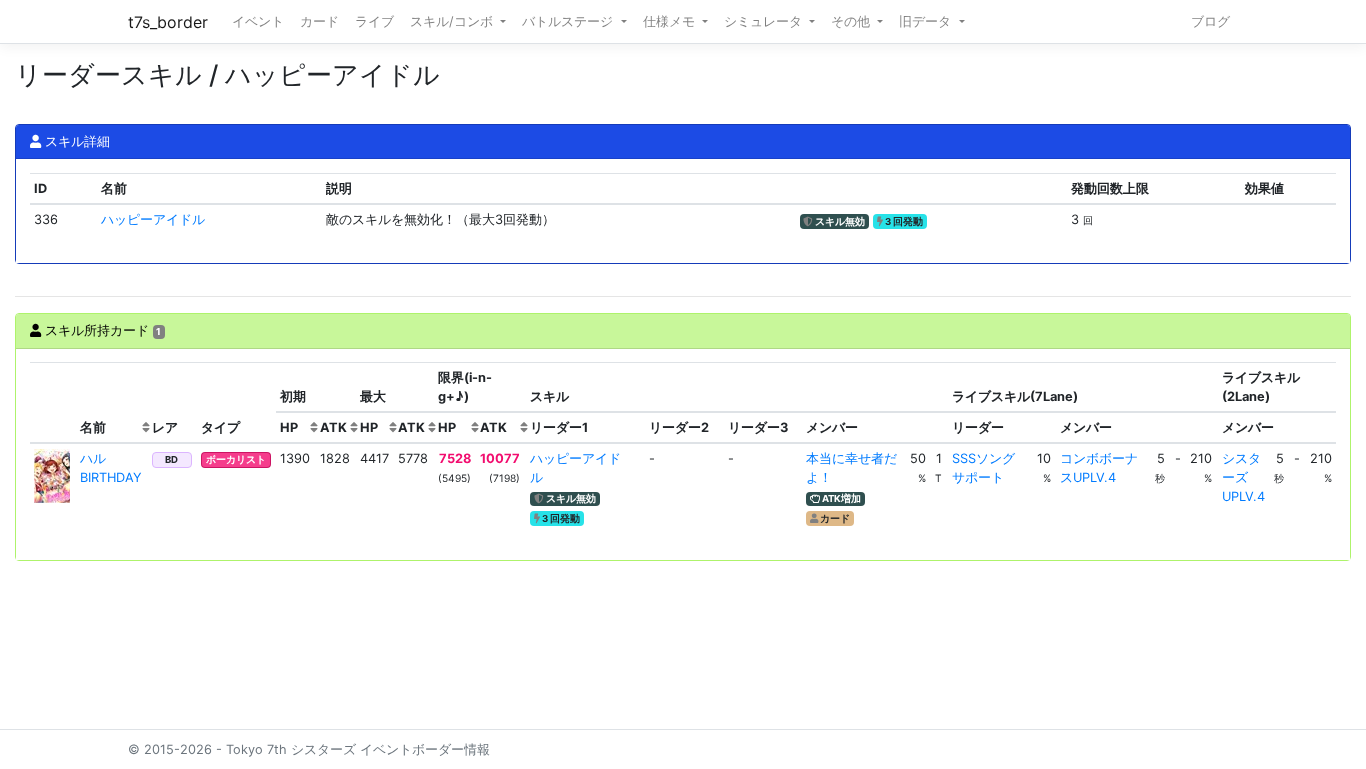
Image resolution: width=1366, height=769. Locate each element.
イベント (258, 21)
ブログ (1210, 21)
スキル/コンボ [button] (453, 21)
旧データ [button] (927, 21)
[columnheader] (53, 403)
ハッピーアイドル (153, 219)
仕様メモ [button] (671, 21)
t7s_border (168, 22)
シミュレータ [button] (765, 21)
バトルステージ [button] (569, 21)
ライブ (374, 21)
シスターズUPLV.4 (1243, 477)
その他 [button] (852, 21)
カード (319, 21)
